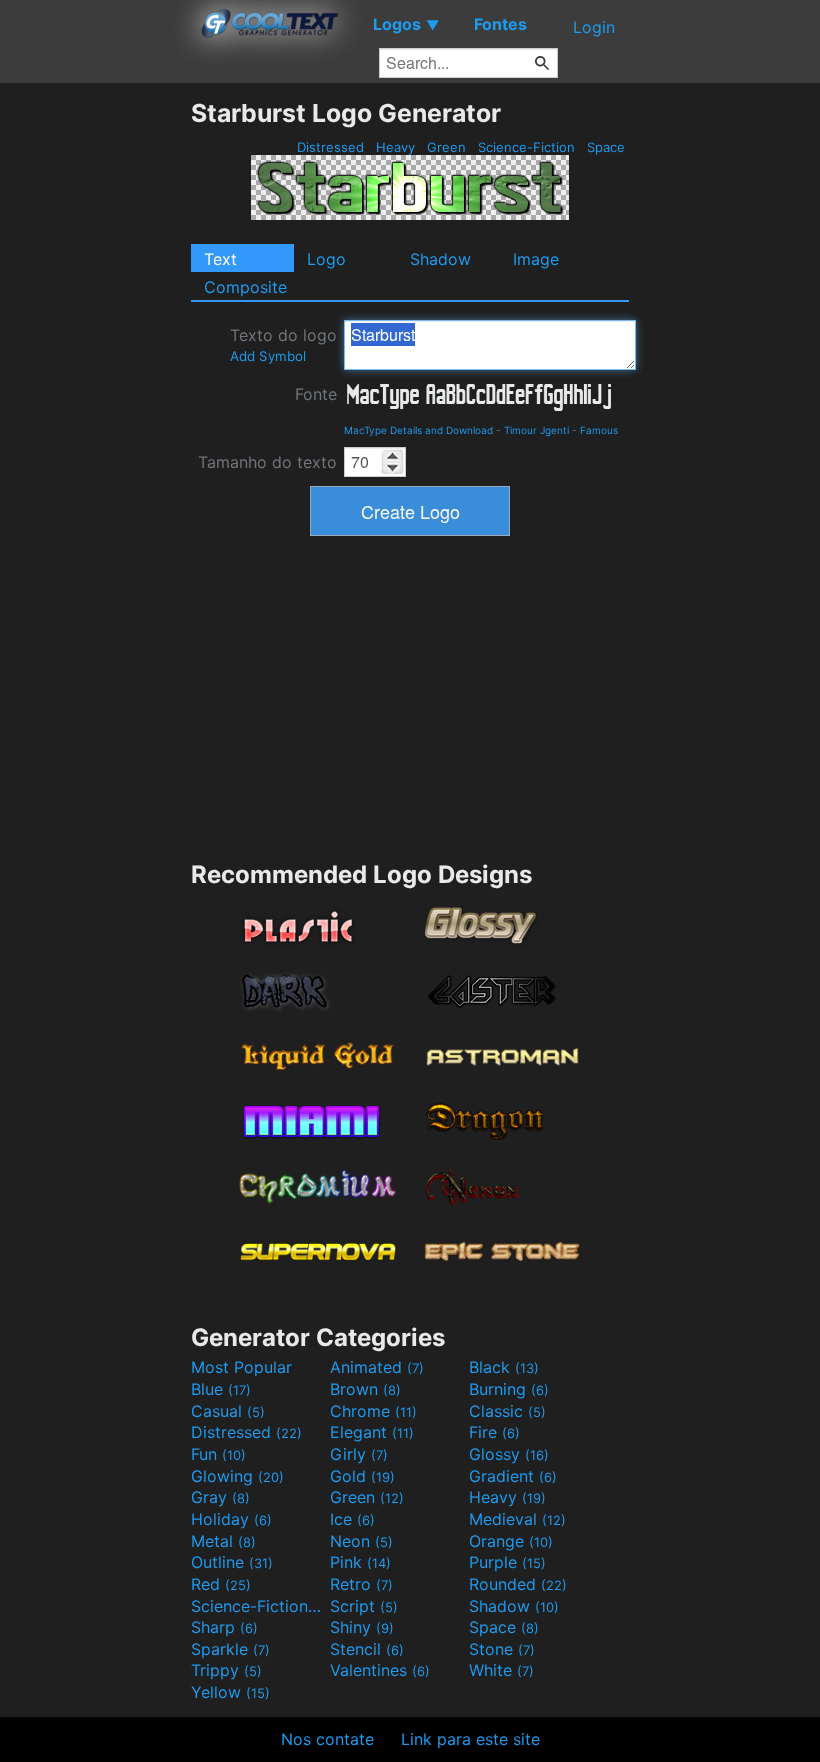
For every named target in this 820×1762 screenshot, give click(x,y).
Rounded (518, 1584)
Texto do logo (283, 344)
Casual (228, 1411)
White (501, 1670)
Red (221, 1584)
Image (536, 259)
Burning (509, 1389)
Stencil (367, 1649)
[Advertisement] (95, 398)
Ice (352, 1519)
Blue (221, 1389)
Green (446, 147)
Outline (232, 1562)
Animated (377, 1367)
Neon (361, 1541)
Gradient (513, 1476)
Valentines (380, 1670)
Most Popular (241, 1367)
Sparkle (230, 1649)
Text (220, 259)
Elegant (372, 1432)
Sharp (224, 1627)
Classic (507, 1411)
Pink (360, 1562)
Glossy (509, 1454)
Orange (511, 1541)
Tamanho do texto (267, 462)
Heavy (395, 147)
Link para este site (470, 1739)
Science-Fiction (526, 147)
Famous (599, 430)
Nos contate (327, 1739)
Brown (365, 1389)
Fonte (316, 394)
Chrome (373, 1411)
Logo (326, 259)
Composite (245, 287)
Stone (502, 1649)
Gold (362, 1476)
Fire (494, 1432)
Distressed (330, 147)
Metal (223, 1541)
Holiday (231, 1519)
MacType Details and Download (418, 430)
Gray (220, 1497)
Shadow (440, 259)
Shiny (362, 1627)
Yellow (230, 1692)
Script (364, 1606)
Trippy (226, 1670)
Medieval (517, 1519)
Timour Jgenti (536, 430)
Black (504, 1367)
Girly (359, 1454)
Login (594, 27)
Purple (507, 1562)
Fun (218, 1454)
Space (606, 147)
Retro (361, 1584)
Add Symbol (268, 356)
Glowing (237, 1476)
